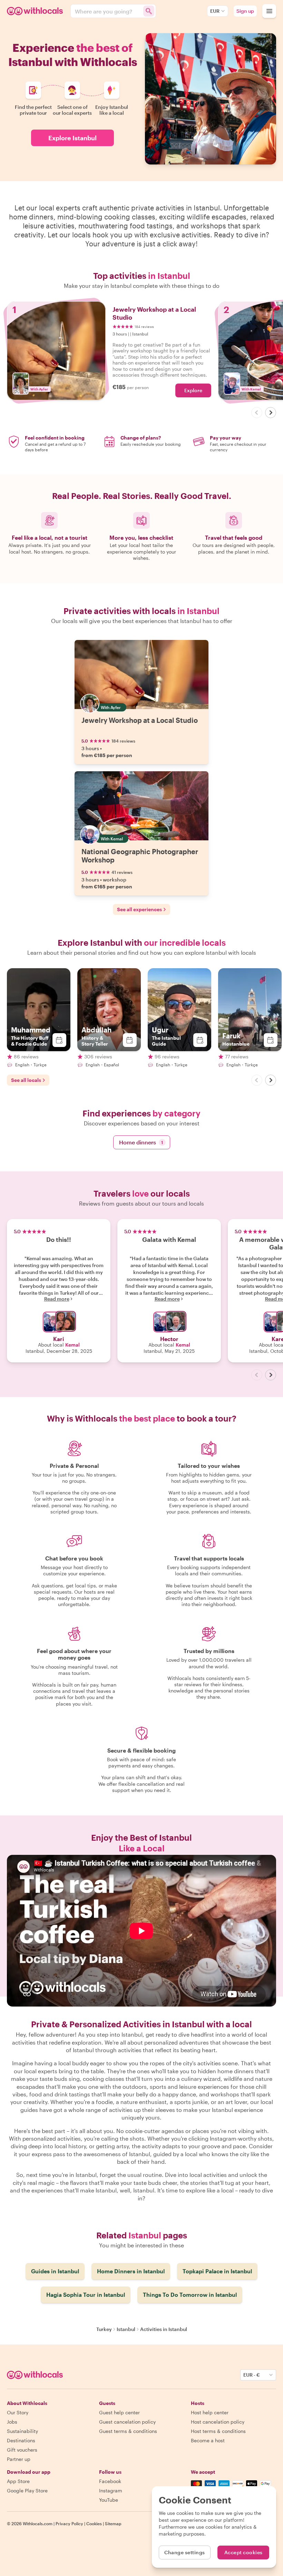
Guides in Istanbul (55, 2271)
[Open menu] (269, 11)
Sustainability (22, 2431)
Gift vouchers (22, 2450)
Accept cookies (243, 2552)
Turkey (104, 2329)
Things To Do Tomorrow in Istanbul (190, 2295)
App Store (18, 2481)
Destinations (21, 2440)
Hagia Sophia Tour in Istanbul (86, 2295)
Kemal (72, 1345)
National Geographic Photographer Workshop (140, 856)
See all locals (26, 1080)
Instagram (111, 2490)
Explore (193, 390)
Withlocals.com (38, 2523)
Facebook (110, 2481)
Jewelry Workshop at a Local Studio (140, 720)
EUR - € (252, 2375)
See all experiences (139, 909)
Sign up (245, 11)
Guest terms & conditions (128, 2431)
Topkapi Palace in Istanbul (217, 2271)
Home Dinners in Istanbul (131, 2271)
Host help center (210, 2412)
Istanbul (126, 2329)
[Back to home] (36, 11)
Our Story (18, 2412)
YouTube (109, 2500)
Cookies (94, 2523)
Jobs (12, 2422)
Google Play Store (27, 2490)
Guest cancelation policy (127, 2422)
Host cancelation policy (218, 2422)
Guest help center (119, 2412)
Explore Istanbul (72, 138)
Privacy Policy (69, 2523)
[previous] (257, 413)
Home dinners (141, 1142)
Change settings (185, 2552)
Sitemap (113, 2523)
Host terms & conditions (218, 2431)
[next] (271, 413)
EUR (215, 11)
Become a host (208, 2440)
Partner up (19, 2459)
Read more (57, 1299)
